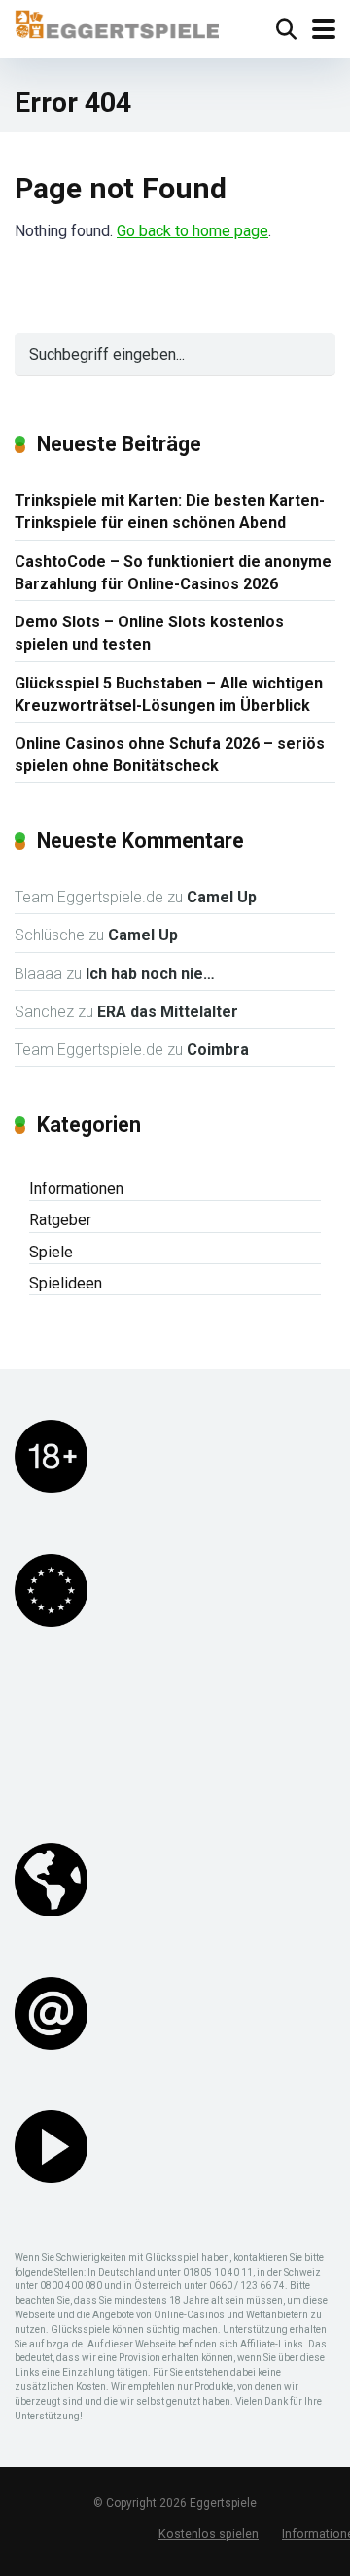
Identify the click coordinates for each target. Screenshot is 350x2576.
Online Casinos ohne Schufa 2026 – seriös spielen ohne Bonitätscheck (170, 755)
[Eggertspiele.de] (117, 22)
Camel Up (222, 897)
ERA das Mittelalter (168, 1012)
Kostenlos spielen (209, 2534)
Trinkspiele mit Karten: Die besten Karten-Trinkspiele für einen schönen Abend (170, 512)
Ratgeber (60, 1220)
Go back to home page (192, 231)
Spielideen (66, 1283)
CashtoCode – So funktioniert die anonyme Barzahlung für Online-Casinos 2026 (173, 573)
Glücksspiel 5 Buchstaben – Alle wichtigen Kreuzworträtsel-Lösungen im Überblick (169, 694)
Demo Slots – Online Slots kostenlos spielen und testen (149, 633)
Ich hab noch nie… (150, 974)
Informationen (76, 1189)
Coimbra (218, 1050)
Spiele (51, 1252)
